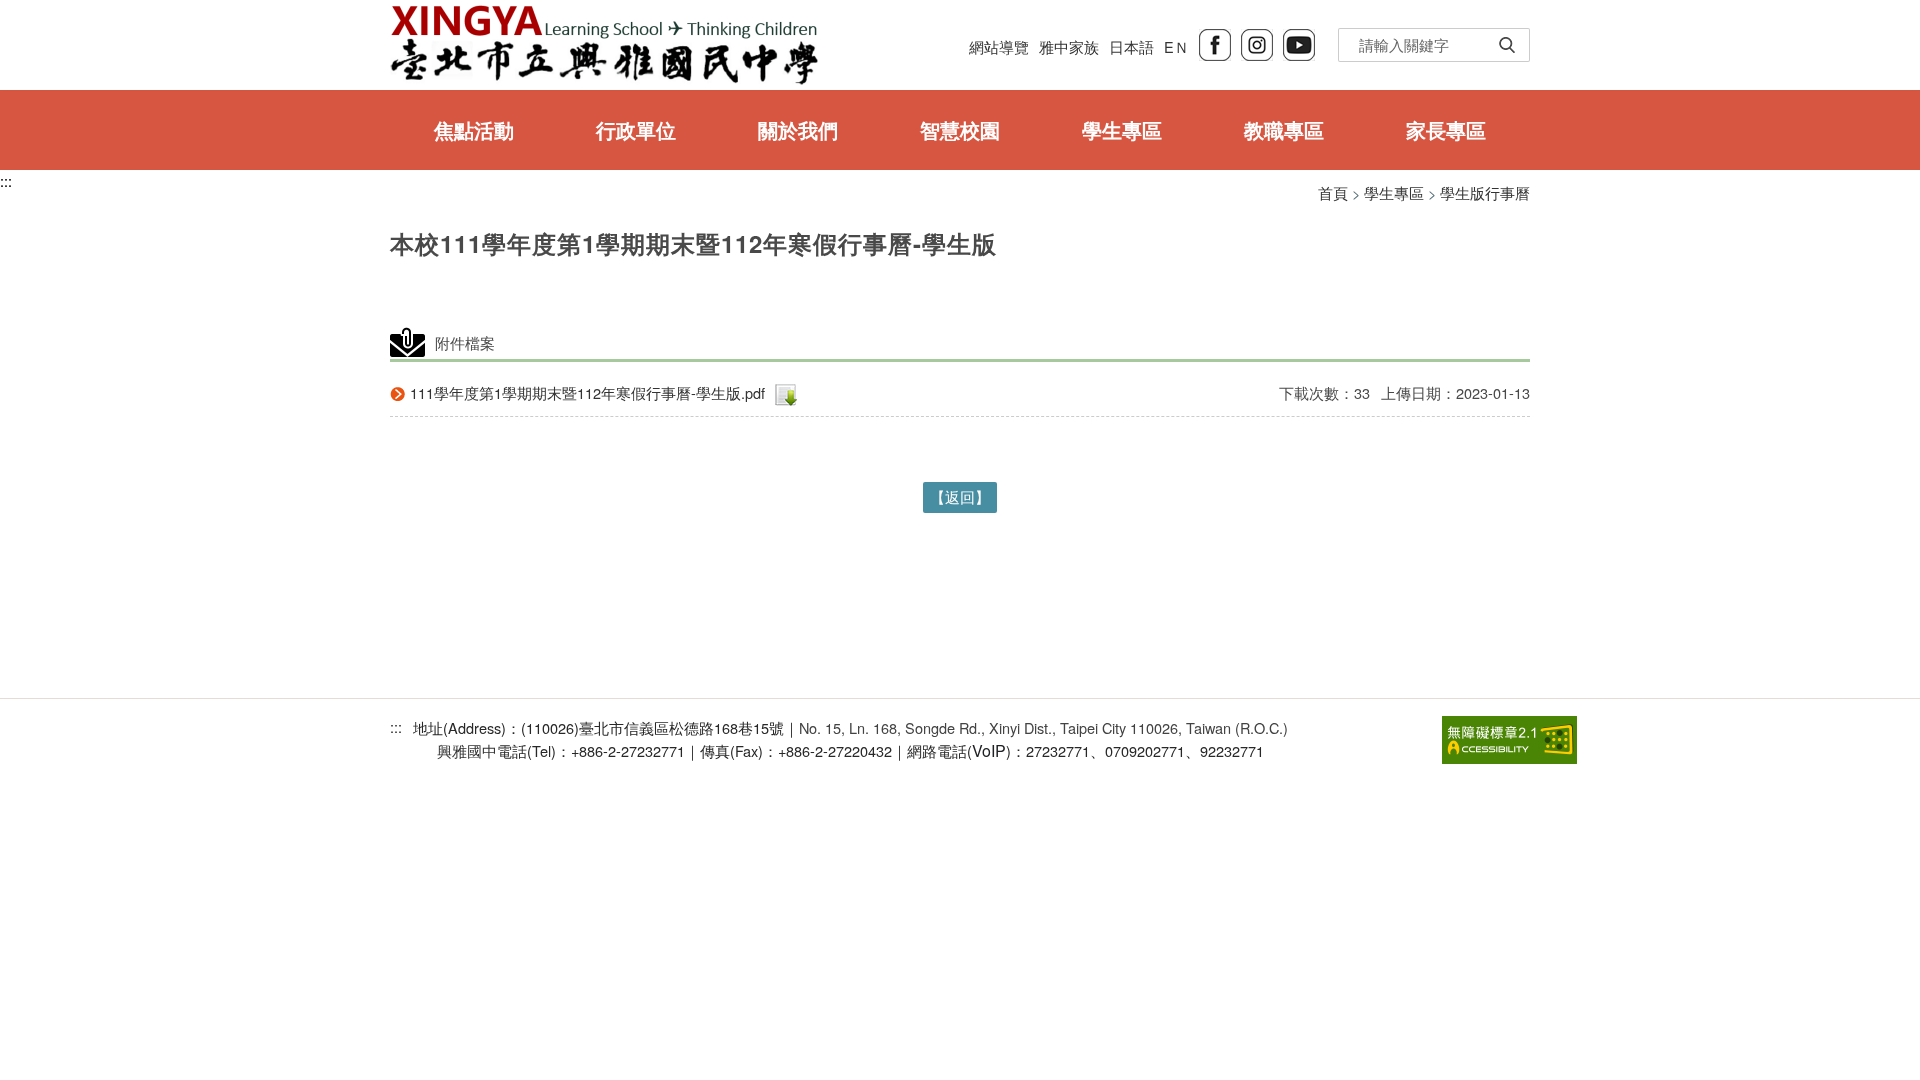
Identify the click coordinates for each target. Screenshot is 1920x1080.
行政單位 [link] (636, 129)
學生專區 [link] (1122, 129)
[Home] (604, 45)
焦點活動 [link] (474, 129)
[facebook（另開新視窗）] (1215, 42)
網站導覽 (999, 46)
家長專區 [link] (1446, 129)
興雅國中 (467, 750)
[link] (1509, 737)
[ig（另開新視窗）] (1257, 42)
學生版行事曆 (1485, 192)
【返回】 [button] (960, 496)
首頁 (1333, 192)
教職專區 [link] (1284, 129)
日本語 (1131, 46)
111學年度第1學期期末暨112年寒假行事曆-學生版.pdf (587, 392)
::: (6, 180)
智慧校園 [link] (960, 129)
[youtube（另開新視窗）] (1299, 42)
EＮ (1176, 46)
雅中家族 (1069, 46)
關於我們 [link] (798, 129)
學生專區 (1394, 192)
